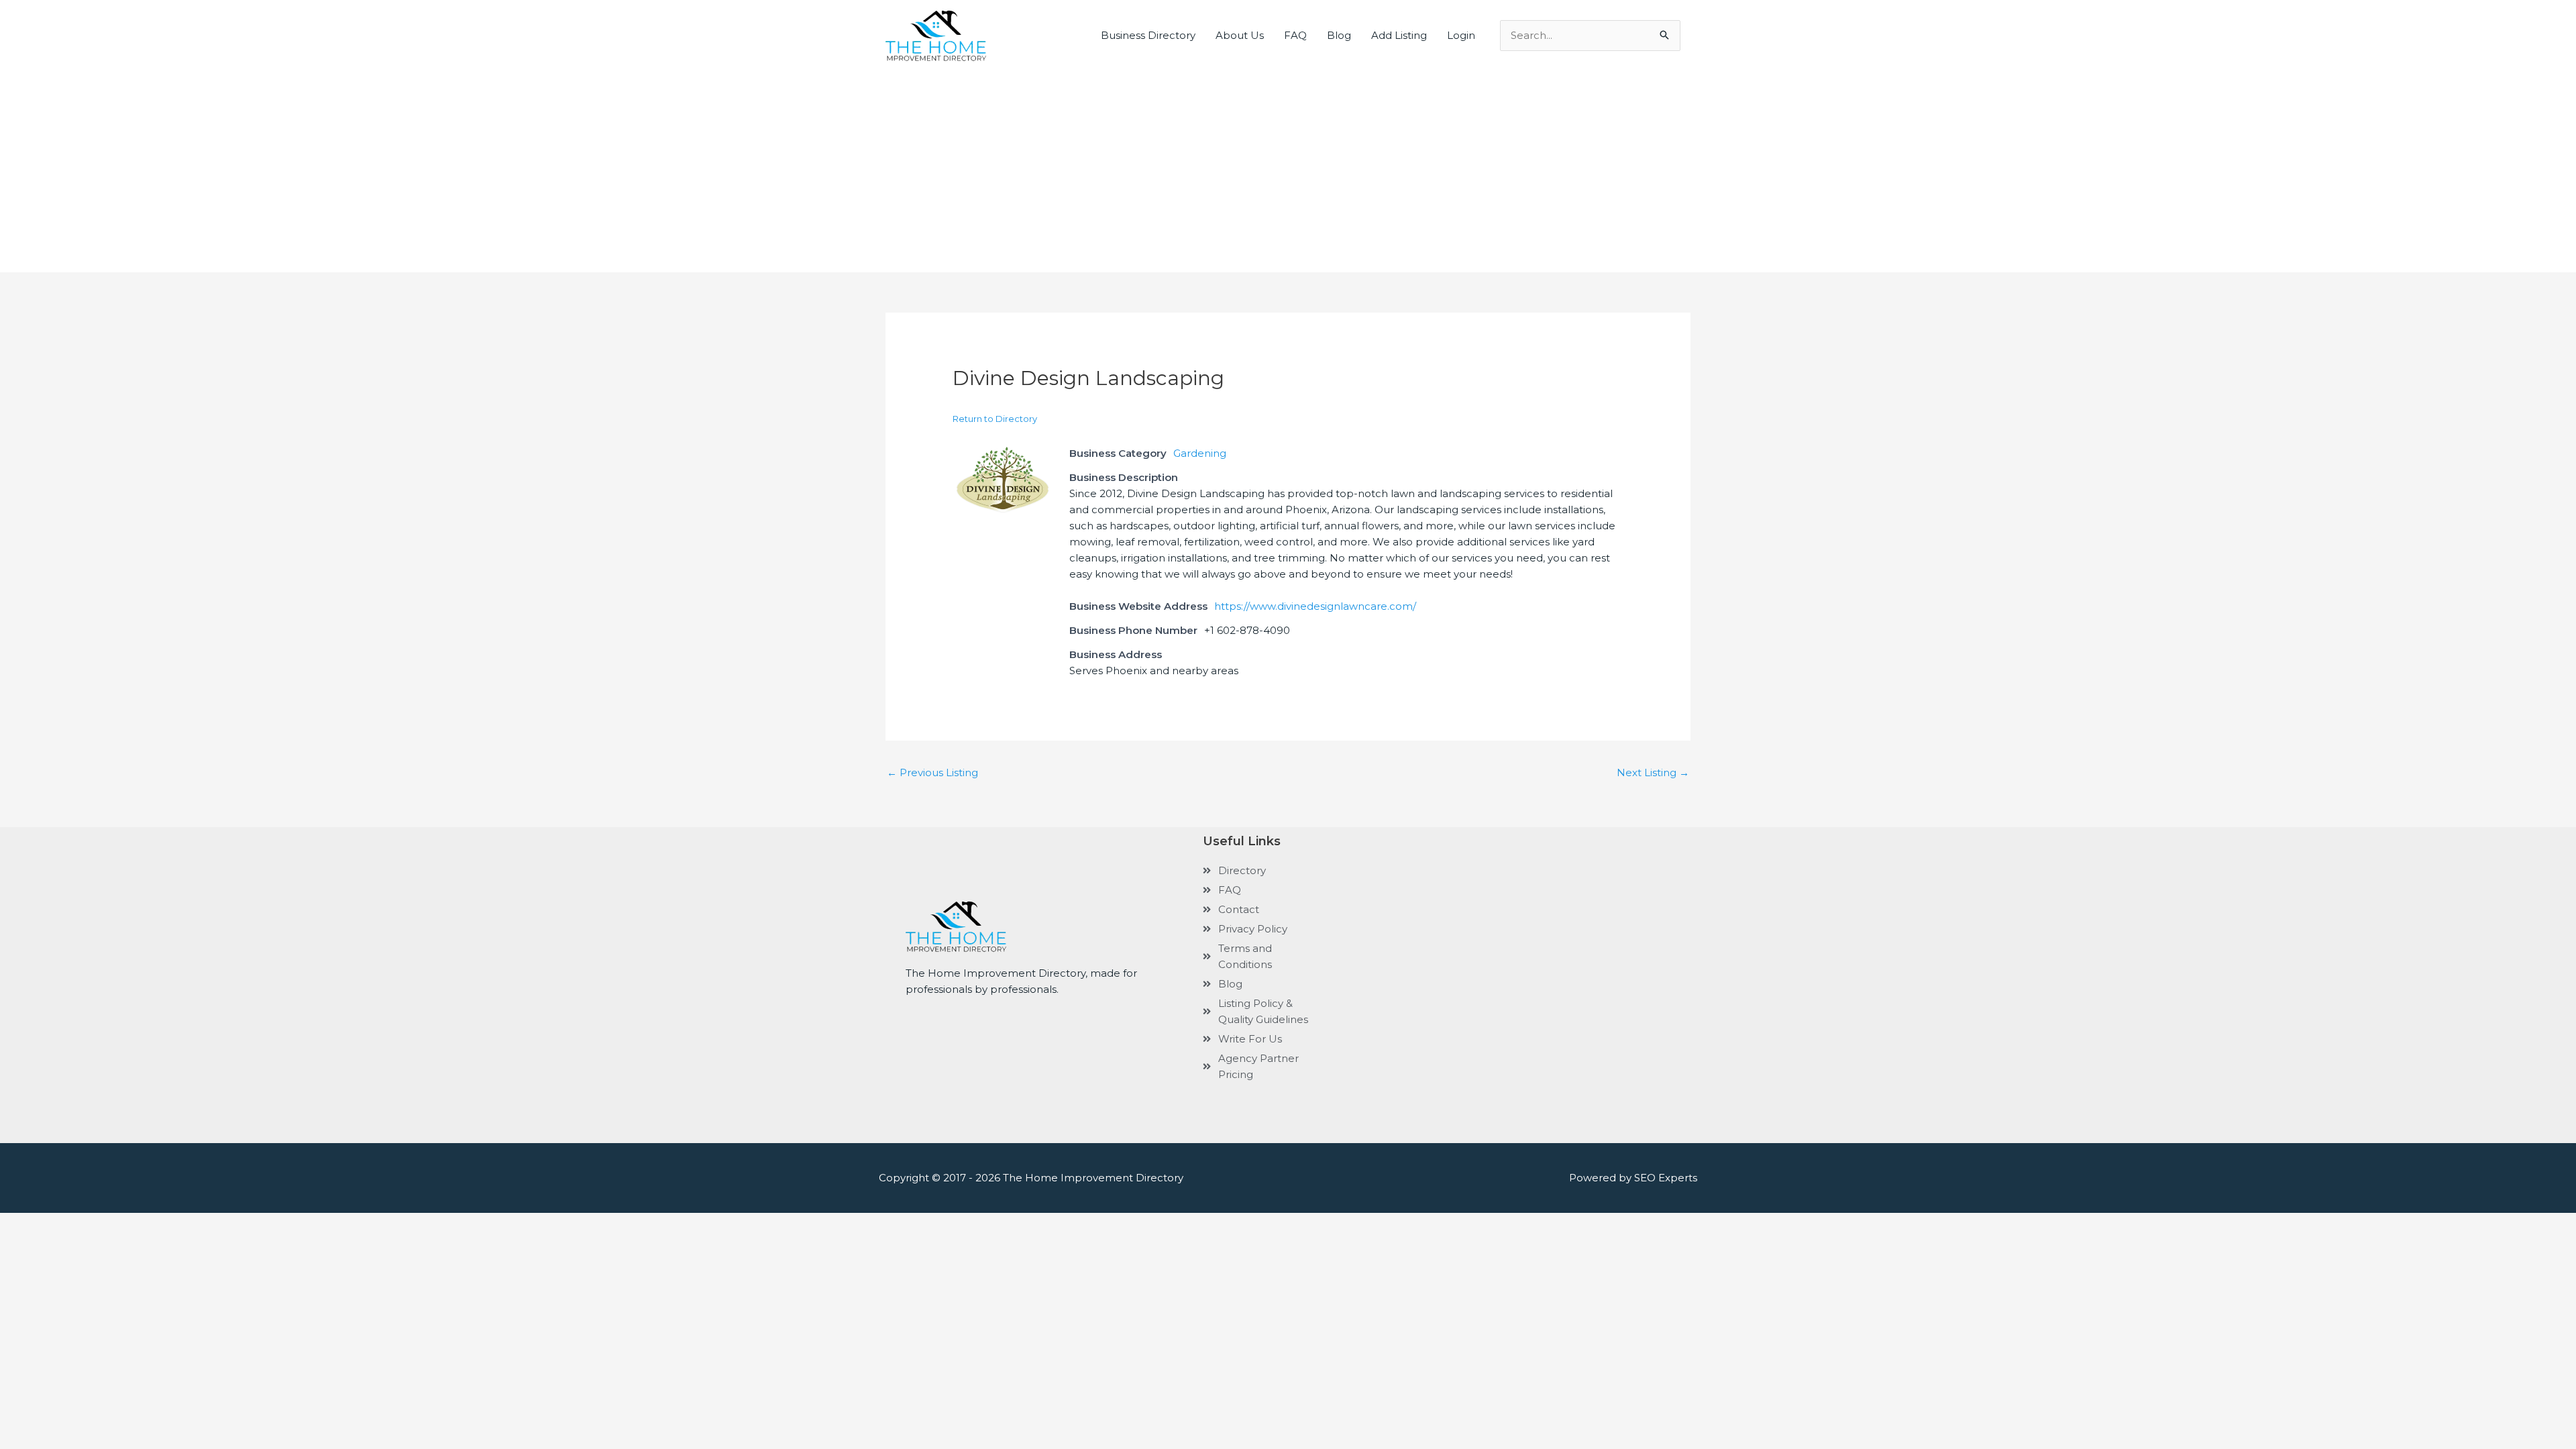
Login (1461, 35)
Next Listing (1653, 772)
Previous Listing (932, 772)
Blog (1339, 35)
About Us (1240, 35)
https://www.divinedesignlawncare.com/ (1315, 606)
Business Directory (1148, 35)
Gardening (1200, 453)
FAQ (1295, 35)
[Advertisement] (1288, 162)
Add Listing (1399, 35)
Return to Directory (995, 419)
